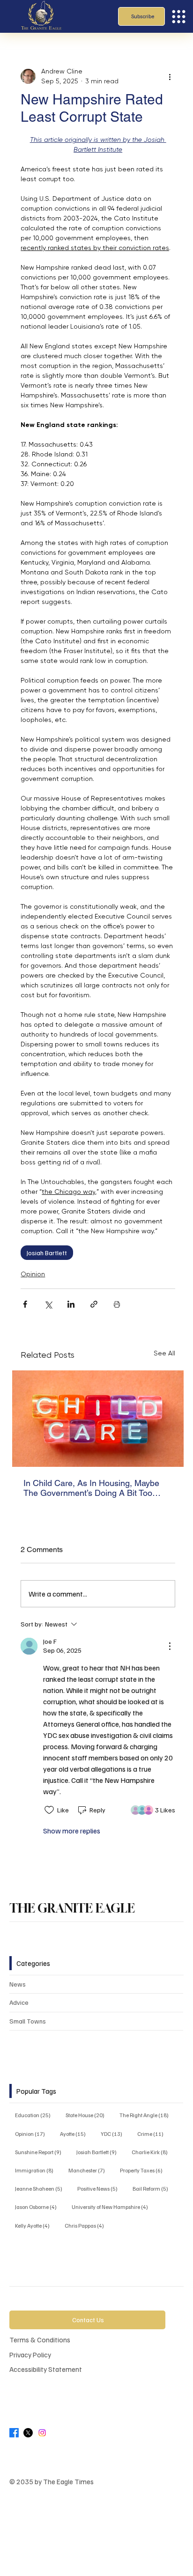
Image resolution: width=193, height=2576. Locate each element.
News (18, 1984)
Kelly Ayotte (35, 2225)
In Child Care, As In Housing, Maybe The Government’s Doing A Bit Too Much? (91, 1488)
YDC (114, 2134)
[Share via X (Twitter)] (48, 1304)
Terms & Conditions (40, 2339)
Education (36, 2115)
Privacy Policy (30, 2354)
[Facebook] (14, 2433)
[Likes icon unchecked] (49, 1810)
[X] (28, 2433)
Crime (153, 2134)
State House (88, 2115)
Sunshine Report (41, 2152)
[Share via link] (94, 1304)
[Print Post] (117, 1304)
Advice (19, 2002)
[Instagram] (42, 2433)
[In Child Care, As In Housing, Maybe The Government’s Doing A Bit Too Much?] (98, 1419)
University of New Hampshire (113, 2207)
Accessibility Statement (46, 2369)
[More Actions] (170, 1646)
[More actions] (170, 76)
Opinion (33, 1274)
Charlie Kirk (152, 2152)
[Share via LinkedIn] (71, 1304)
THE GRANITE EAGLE (72, 1908)
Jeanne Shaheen (41, 2188)
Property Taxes (144, 2170)
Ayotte (76, 2134)
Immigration (37, 2170)
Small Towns (28, 2021)
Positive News (100, 2188)
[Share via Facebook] (25, 1304)
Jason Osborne (39, 2207)
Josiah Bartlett (47, 1253)
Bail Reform (153, 2188)
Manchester (89, 2170)
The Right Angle (147, 2115)
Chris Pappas (87, 2225)
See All (164, 1353)
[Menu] (179, 17)
